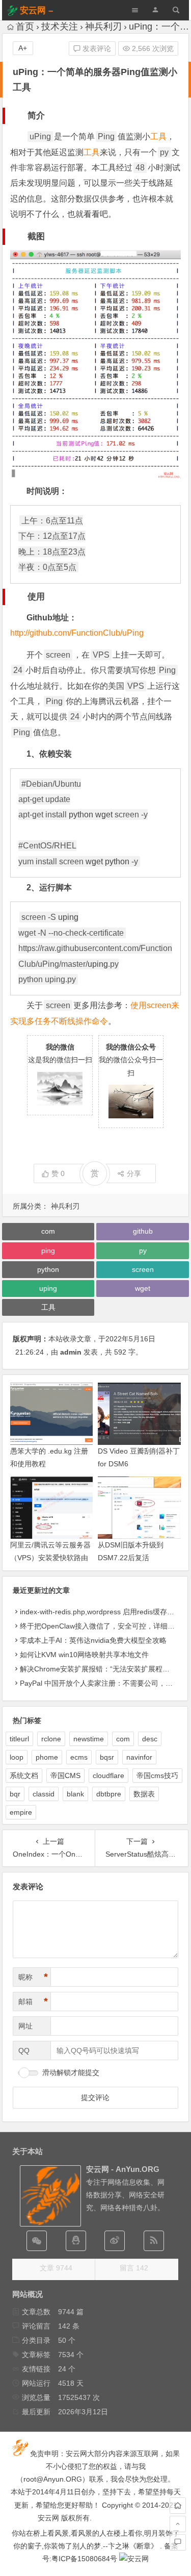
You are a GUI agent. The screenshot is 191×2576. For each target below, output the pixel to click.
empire (21, 1812)
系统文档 (24, 1775)
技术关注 (60, 27)
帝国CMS (65, 1775)
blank (75, 1794)
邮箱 (33, 2002)
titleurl (19, 1739)
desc (150, 1739)
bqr (15, 1794)
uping (68, 917)
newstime (89, 1739)
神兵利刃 (103, 27)
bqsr (107, 1757)
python (81, 815)
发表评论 (96, 48)
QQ (24, 2050)
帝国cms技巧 (157, 1775)
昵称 (33, 1977)
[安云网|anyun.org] (134, 2559)
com (48, 1231)
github (143, 1231)
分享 (134, 1173)
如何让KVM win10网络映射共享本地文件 (84, 1655)
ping (48, 1251)
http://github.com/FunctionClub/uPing (77, 633)
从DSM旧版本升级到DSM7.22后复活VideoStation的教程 (131, 1558)
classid (44, 1794)
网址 (25, 2026)
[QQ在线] (76, 2241)
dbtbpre (109, 1794)
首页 (25, 27)
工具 (158, 136)
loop (17, 1757)
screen (143, 1269)
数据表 (144, 1794)
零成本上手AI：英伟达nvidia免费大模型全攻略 (93, 1640)
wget (104, 815)
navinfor (139, 1757)
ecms (79, 1757)
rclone (51, 1739)
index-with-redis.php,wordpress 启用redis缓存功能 (101, 1612)
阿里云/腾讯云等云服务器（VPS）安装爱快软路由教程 (50, 1558)
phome (47, 1757)
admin (71, 1352)
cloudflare (108, 1775)
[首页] (178, 2506)
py (143, 1251)
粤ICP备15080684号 (84, 2559)
